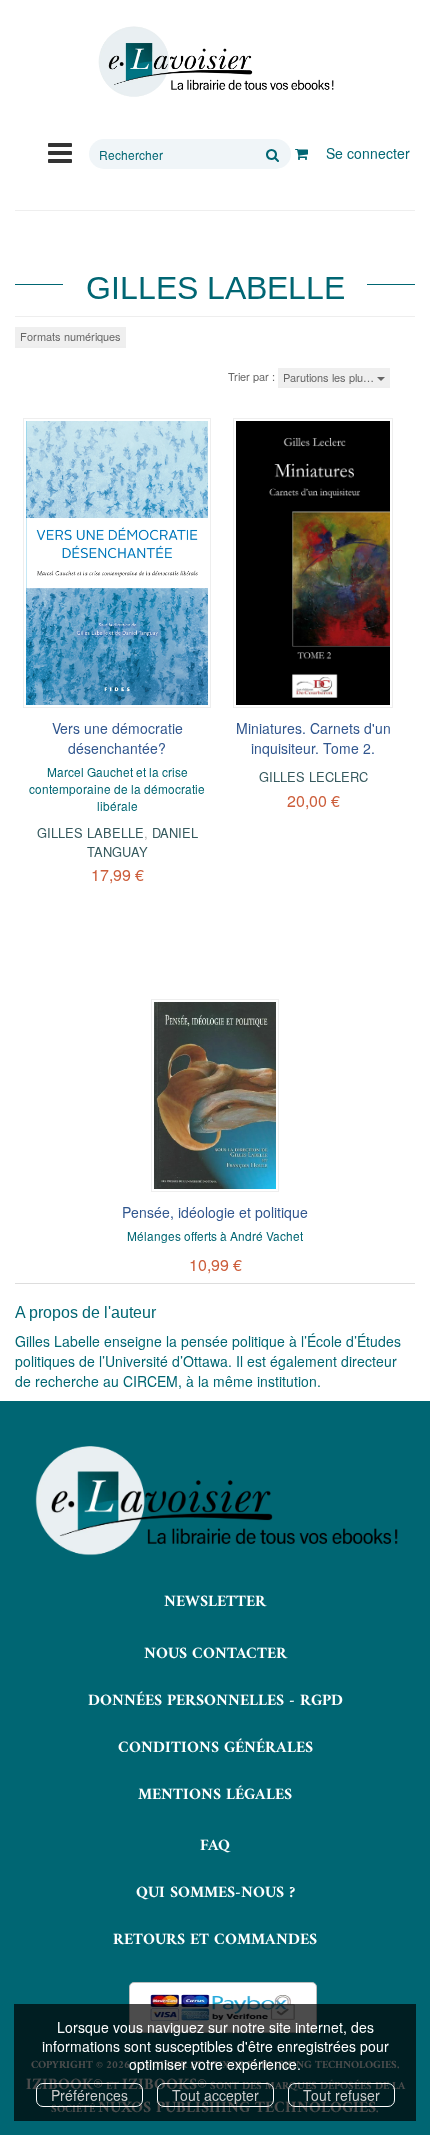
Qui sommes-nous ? (215, 1893)
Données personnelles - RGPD (215, 1701)
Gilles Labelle (90, 832)
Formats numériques (70, 336)
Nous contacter (215, 1654)
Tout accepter (215, 2095)
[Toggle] (60, 151)
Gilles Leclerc (313, 776)
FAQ (215, 1846)
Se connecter (368, 153)
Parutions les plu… (330, 377)
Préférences (89, 2095)
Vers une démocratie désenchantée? (117, 738)
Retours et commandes (215, 1940)
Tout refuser (341, 2095)
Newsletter (215, 1602)
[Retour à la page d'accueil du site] (215, 62)
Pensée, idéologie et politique (215, 1212)
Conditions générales (215, 1748)
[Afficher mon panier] (301, 153)
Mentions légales (215, 1795)
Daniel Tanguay (142, 841)
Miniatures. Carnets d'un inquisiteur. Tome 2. (313, 738)
